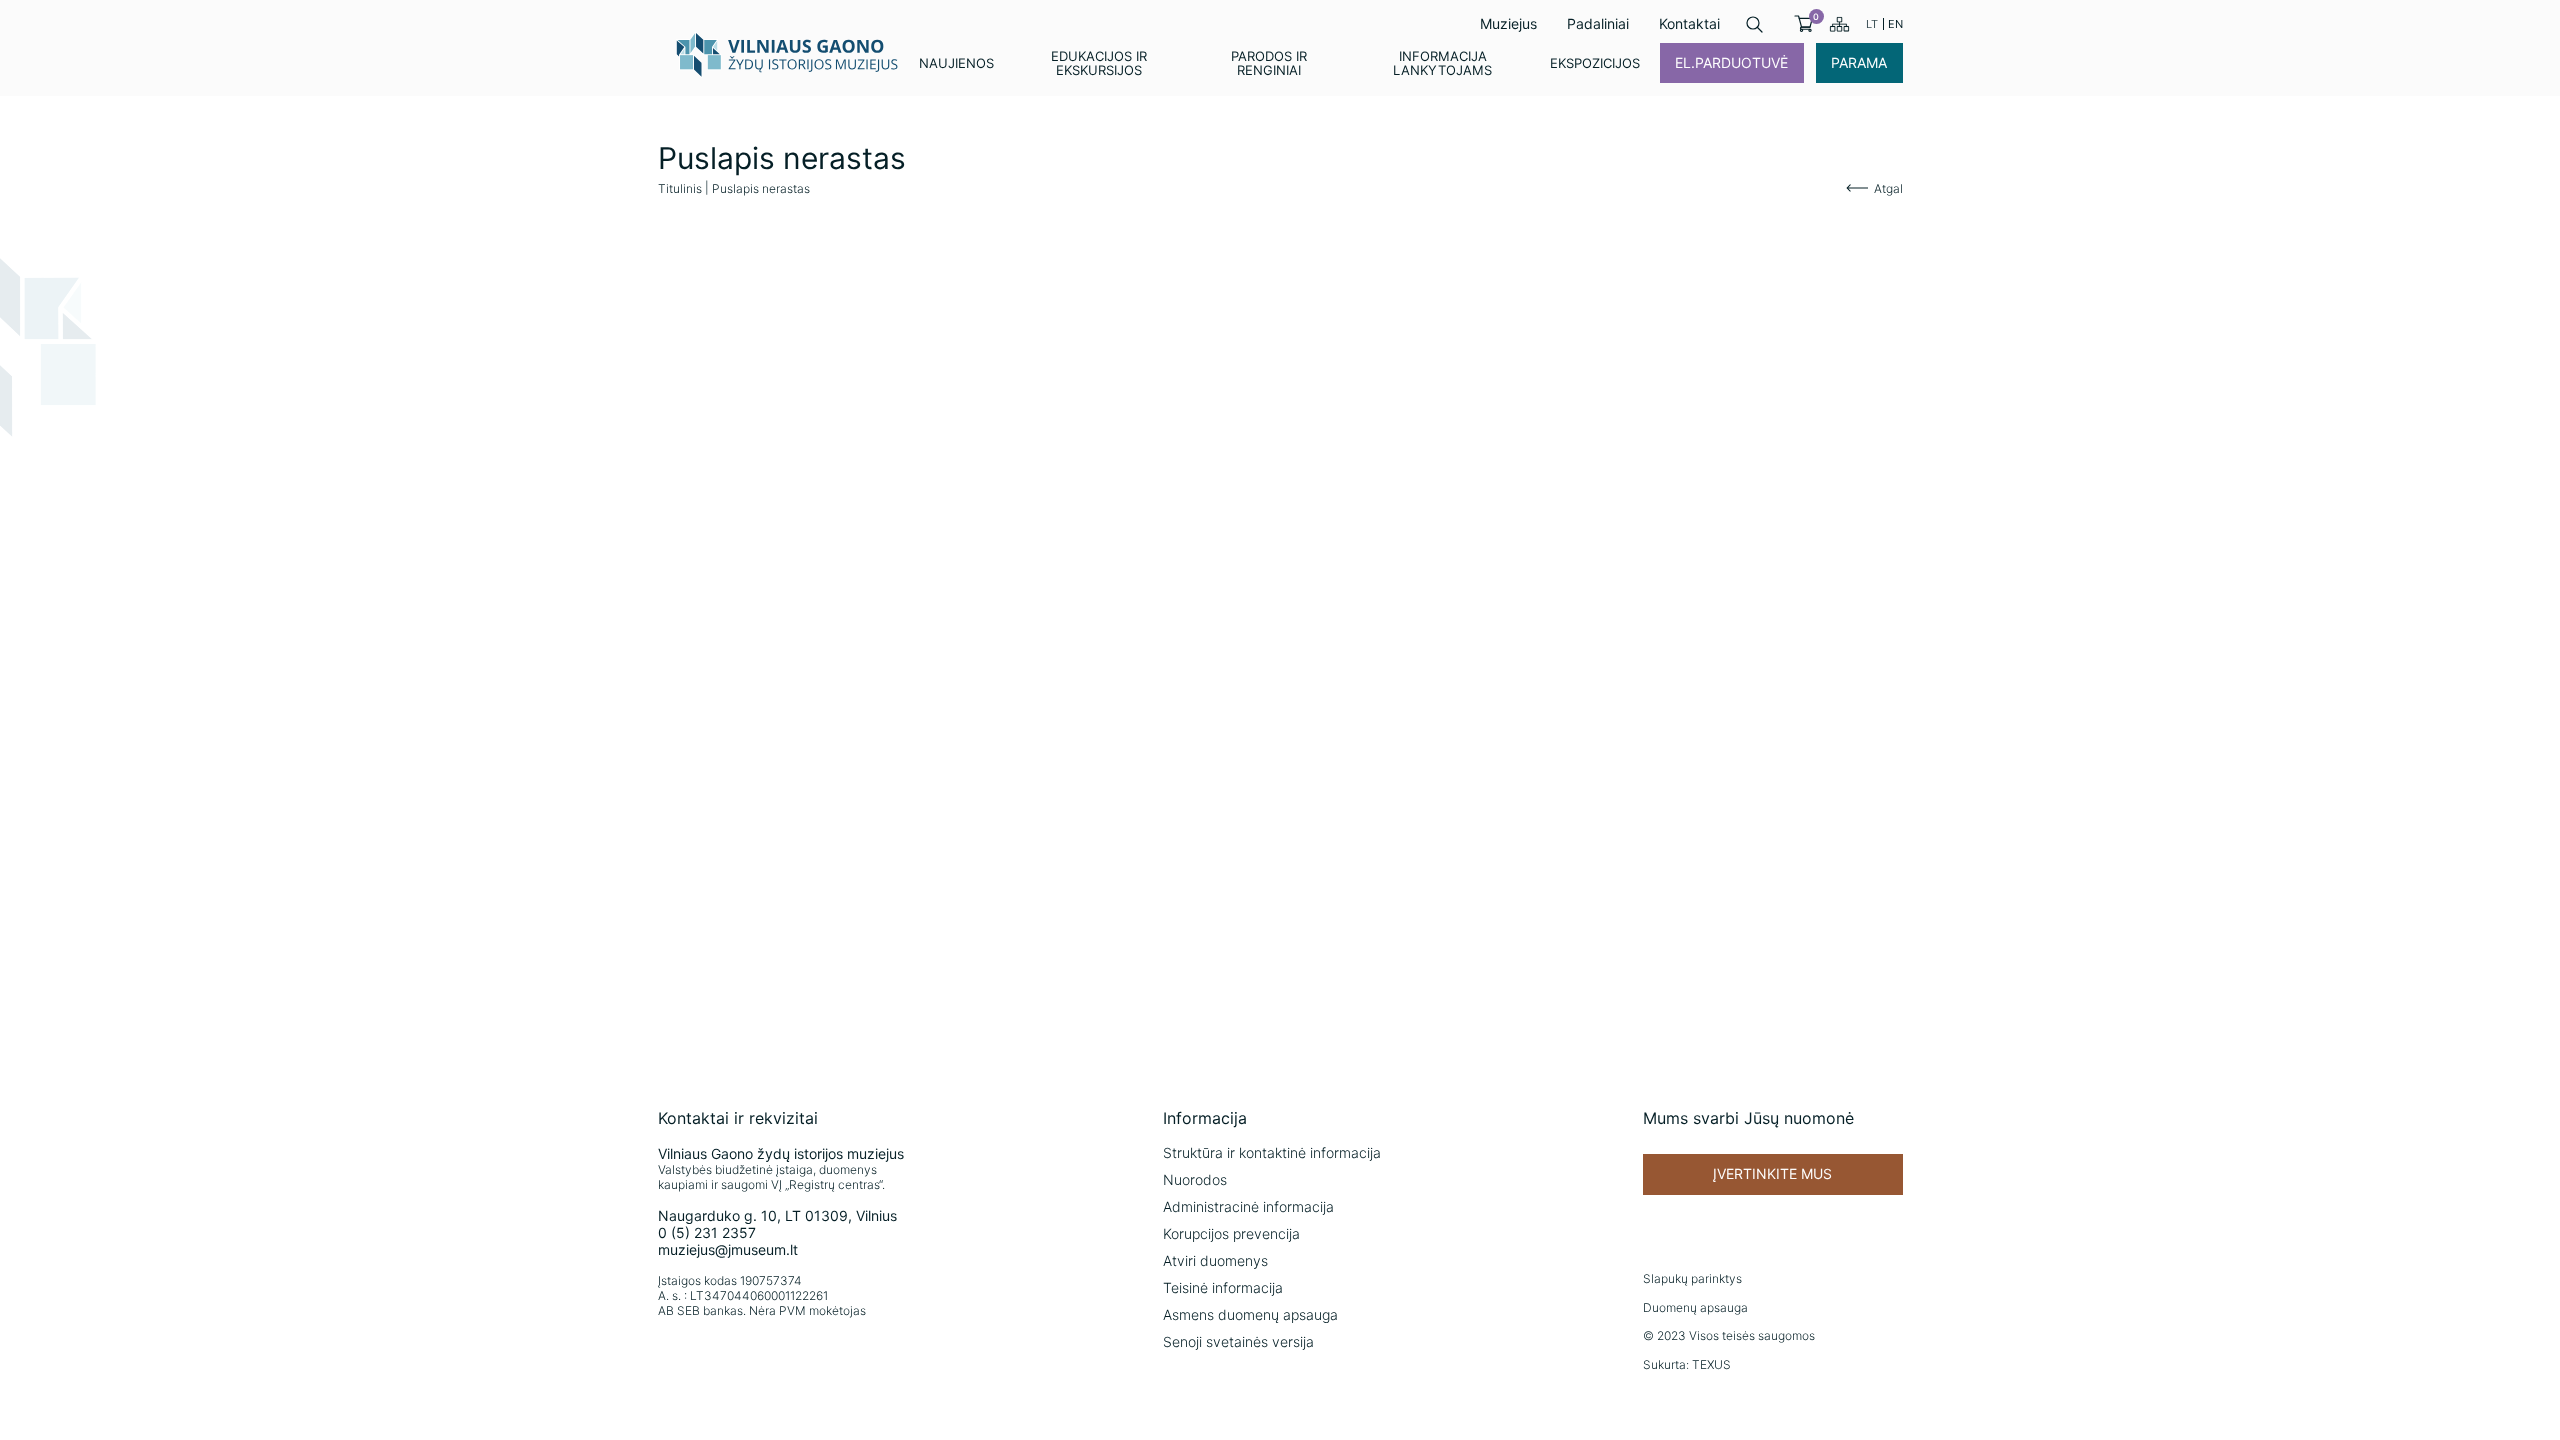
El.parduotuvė (1731, 62)
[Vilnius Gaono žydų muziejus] (788, 54)
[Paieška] (1754, 24)
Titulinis (680, 188)
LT (1872, 24)
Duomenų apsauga (1695, 1307)
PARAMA (1859, 62)
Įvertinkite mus (1772, 1173)
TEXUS (1711, 1364)
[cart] (1803, 24)
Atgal (1888, 188)
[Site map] (1839, 24)
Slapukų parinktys (1692, 1278)
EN (1895, 24)
